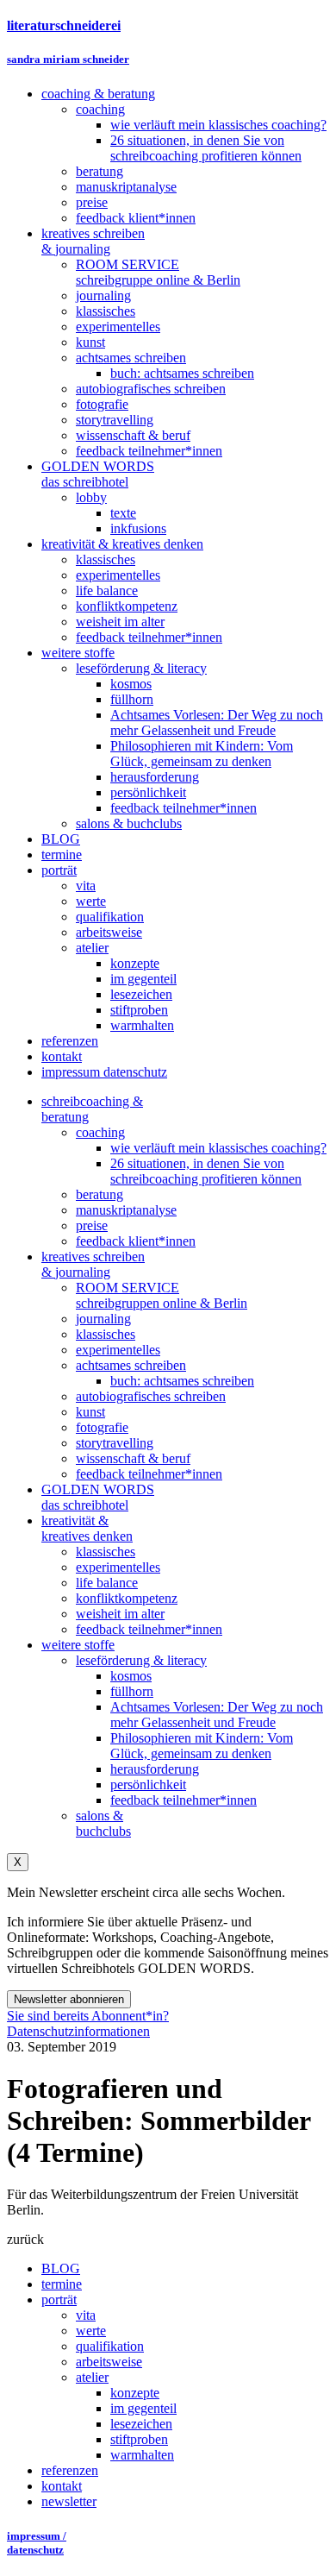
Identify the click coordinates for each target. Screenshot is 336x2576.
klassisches (106, 1334)
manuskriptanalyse (126, 1210)
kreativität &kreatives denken (87, 1528)
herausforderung (155, 1769)
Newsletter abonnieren (69, 1999)
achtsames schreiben (131, 1365)
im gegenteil (143, 2408)
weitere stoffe (78, 1645)
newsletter (69, 2501)
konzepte (135, 2393)
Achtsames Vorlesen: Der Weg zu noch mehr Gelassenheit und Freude (217, 1715)
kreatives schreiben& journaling (93, 1264)
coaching (100, 1132)
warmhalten (142, 2455)
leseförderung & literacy (141, 1660)
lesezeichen (141, 2424)
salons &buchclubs (103, 1823)
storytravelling (115, 1443)
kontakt (62, 2486)
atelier (92, 2377)
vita (86, 2315)
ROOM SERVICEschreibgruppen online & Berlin (162, 1295)
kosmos (131, 1676)
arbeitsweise (109, 2362)
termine (62, 2284)
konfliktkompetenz (127, 1598)
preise (92, 1225)
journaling (103, 1319)
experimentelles (118, 1350)
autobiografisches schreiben (151, 1396)
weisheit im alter (120, 1614)
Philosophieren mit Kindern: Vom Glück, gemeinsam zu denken (202, 1746)
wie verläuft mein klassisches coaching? (218, 1148)
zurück (25, 2239)
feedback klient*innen (136, 1241)
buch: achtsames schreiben (182, 1381)
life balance (107, 1583)
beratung (100, 1194)
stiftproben (139, 2439)
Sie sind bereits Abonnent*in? (88, 2016)
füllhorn (132, 1691)
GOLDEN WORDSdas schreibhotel (98, 1497)
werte (91, 2331)
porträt (59, 2300)
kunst (90, 1412)
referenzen (70, 2470)
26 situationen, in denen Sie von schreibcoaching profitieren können (206, 1171)
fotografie (102, 1427)
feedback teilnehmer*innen (149, 1474)
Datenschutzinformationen (78, 2031)
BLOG (61, 2268)
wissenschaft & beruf (133, 1458)
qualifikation (110, 2346)
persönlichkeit (148, 1784)
